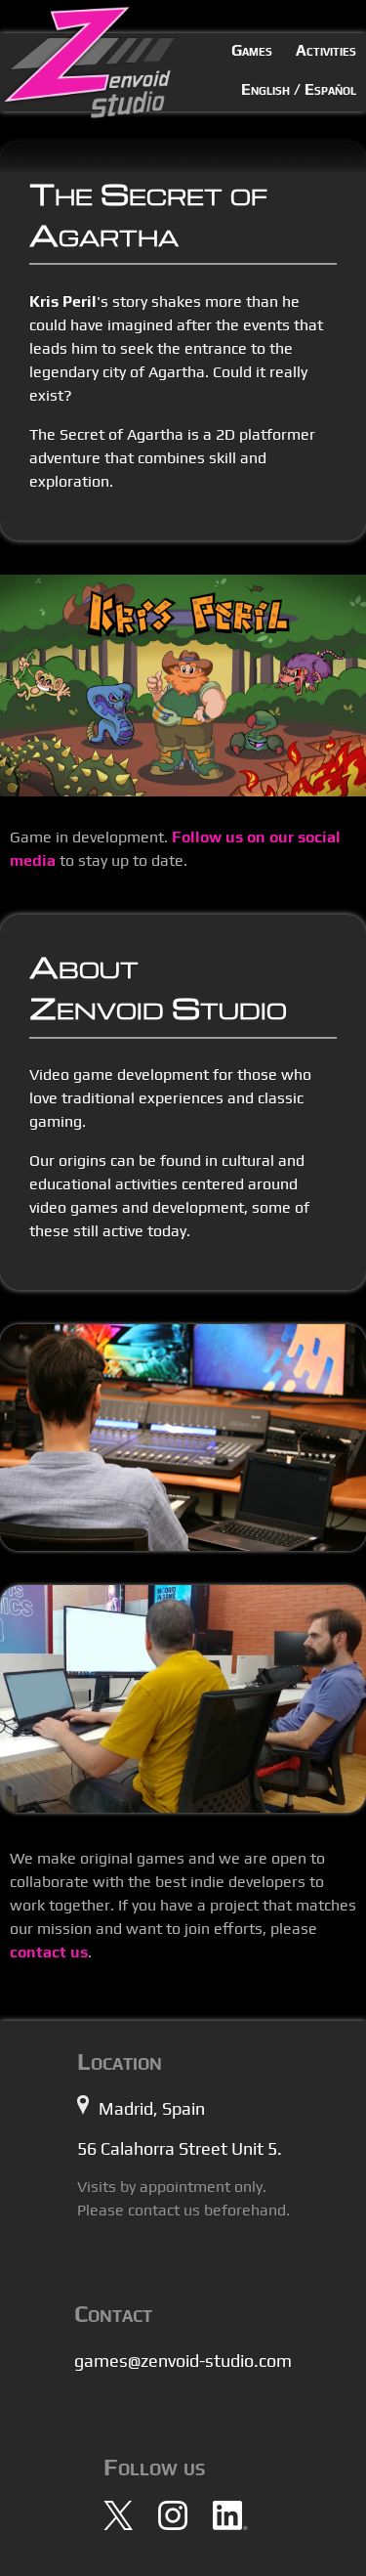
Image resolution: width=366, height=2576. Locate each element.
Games (252, 50)
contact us (49, 1952)
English (265, 89)
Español (330, 89)
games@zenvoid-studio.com (183, 2361)
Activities (326, 50)
